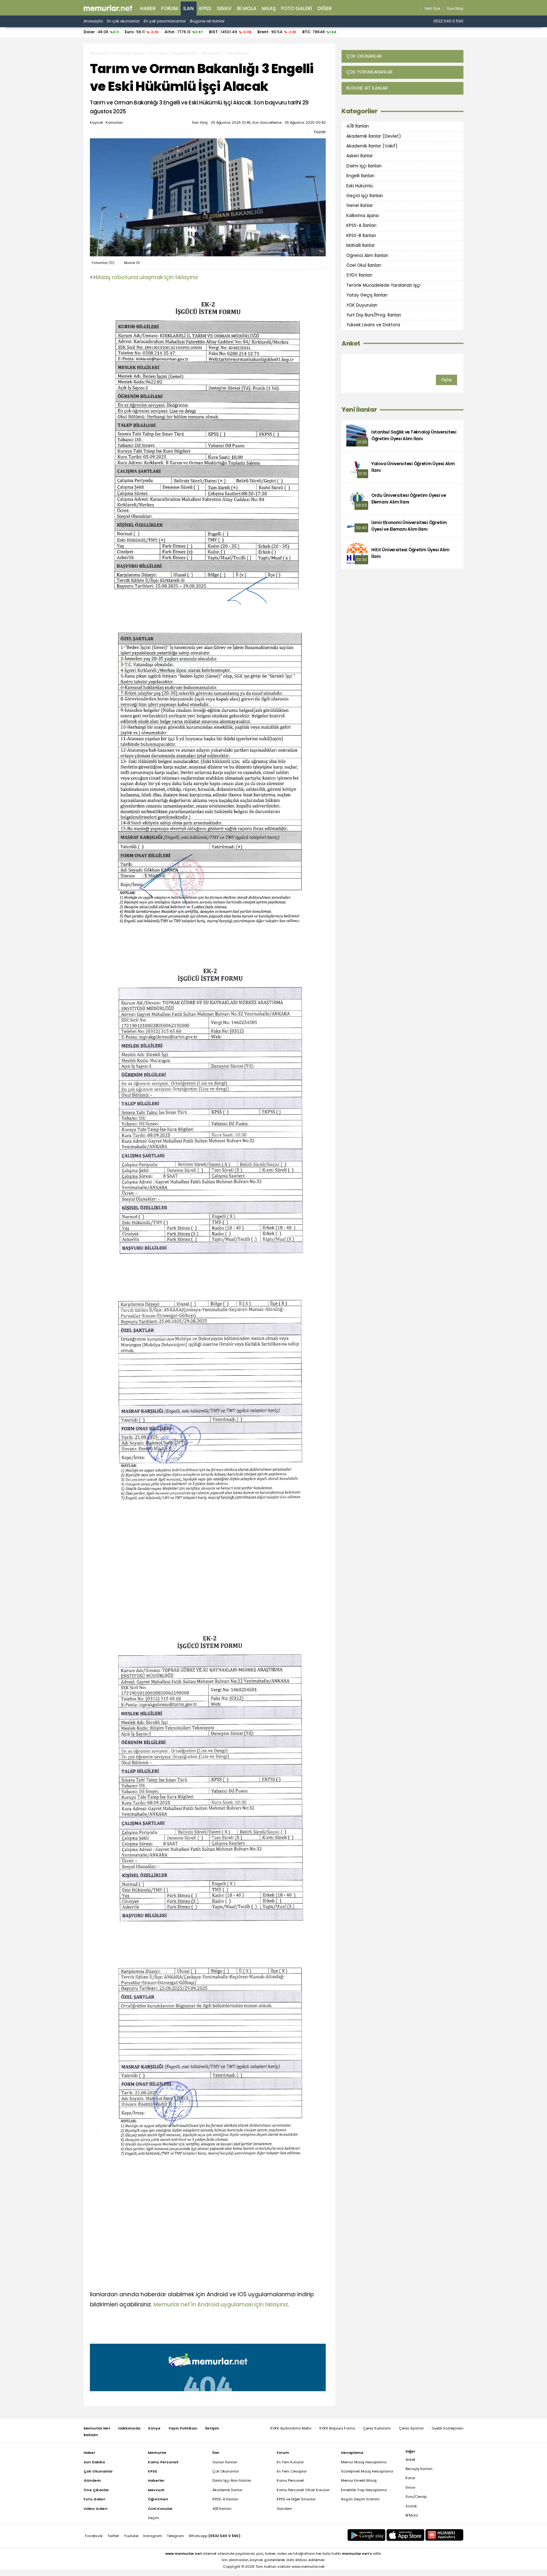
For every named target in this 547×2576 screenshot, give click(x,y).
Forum (170, 8)
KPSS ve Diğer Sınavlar (296, 2499)
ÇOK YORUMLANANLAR (369, 72)
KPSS (205, 8)
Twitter (113, 2536)
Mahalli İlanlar (361, 245)
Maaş (269, 8)
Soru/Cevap (416, 2497)
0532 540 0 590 (448, 21)
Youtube (131, 2536)
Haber (148, 8)
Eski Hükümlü (237, 53)
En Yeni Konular (290, 2462)
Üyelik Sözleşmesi (448, 2428)
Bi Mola (247, 8)
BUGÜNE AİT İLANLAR (367, 88)
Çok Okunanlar (226, 2471)
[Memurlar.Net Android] (367, 2535)
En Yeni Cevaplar (292, 2471)
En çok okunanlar (123, 21)
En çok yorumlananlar (165, 21)
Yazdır (320, 132)
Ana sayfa (99, 53)
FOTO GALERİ (297, 8)
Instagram (153, 2536)
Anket (351, 344)
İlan (189, 8)
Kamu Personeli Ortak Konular (303, 2490)
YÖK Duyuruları (362, 305)
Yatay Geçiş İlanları (367, 295)
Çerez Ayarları (411, 2428)
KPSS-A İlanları (361, 225)
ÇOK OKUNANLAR (364, 56)
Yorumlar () (103, 263)
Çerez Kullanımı (377, 2428)
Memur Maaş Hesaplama (364, 2462)
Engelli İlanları (185, 53)
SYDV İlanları (359, 275)
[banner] (108, 8)
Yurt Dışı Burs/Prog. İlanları (374, 315)
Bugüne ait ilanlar (207, 21)
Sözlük (411, 2506)
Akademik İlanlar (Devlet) (374, 136)
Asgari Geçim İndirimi (360, 2499)
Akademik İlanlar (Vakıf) (372, 146)
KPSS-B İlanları (361, 236)
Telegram (175, 2536)
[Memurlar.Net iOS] (406, 2535)
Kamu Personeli (290, 2480)
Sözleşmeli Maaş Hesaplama (367, 2471)
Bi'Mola (412, 2515)
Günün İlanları (225, 2462)
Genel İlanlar (360, 206)
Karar (410, 2478)
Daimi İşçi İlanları (129, 53)
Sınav (224, 8)
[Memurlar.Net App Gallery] (444, 2535)
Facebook (94, 2536)
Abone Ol (132, 263)
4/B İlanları (358, 126)
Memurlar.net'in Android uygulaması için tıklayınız (221, 2304)
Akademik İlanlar (227, 2490)
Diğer (325, 8)
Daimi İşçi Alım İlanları (232, 2480)
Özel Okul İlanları (364, 265)
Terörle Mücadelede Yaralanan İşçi (383, 285)
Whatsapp (215, 2536)
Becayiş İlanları (419, 2469)
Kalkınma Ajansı (363, 216)
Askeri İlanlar (360, 156)
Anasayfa (93, 21)
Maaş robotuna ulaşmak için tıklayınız (147, 277)
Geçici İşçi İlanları (365, 196)
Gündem (284, 2509)
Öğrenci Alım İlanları (367, 255)
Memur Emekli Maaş (359, 2480)
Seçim (153, 2518)
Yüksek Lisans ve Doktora (373, 325)
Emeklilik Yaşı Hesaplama (364, 2490)
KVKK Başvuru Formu (337, 2428)
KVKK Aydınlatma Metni (291, 2428)
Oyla (446, 380)
